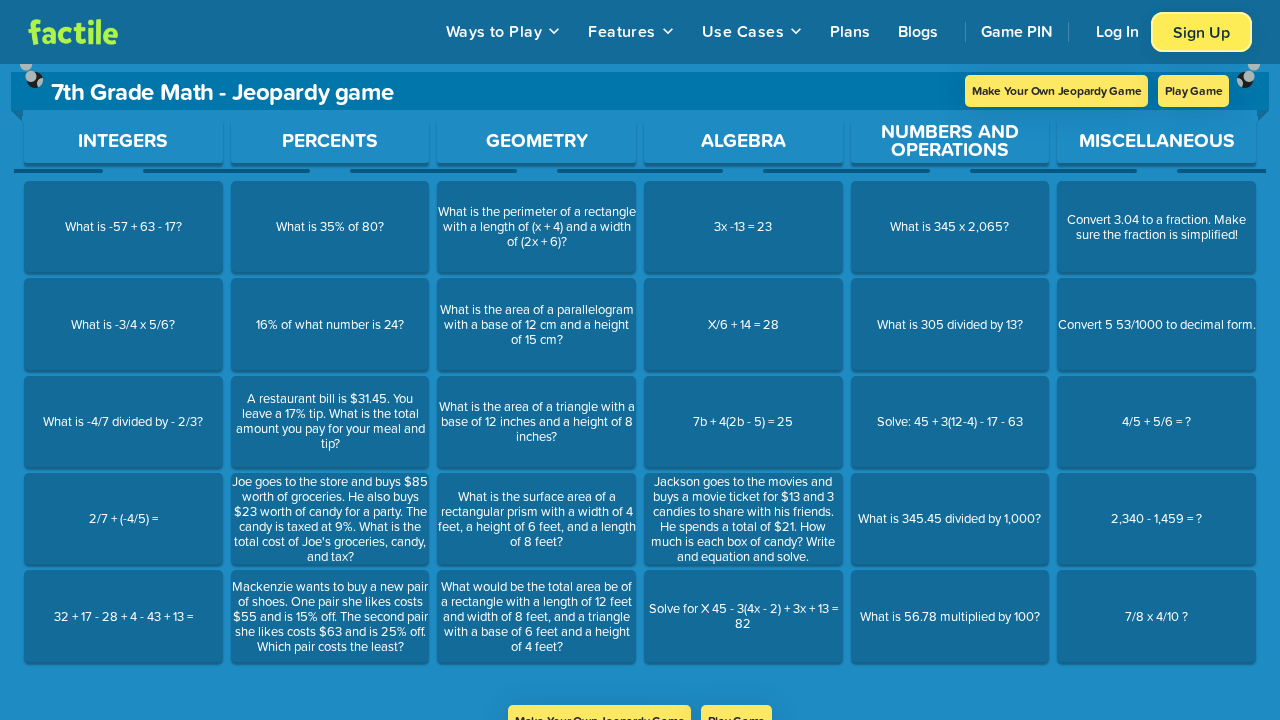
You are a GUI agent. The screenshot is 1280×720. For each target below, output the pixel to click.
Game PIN (1017, 31)
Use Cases (743, 31)
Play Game (1193, 90)
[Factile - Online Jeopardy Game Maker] (73, 32)
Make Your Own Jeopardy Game (1057, 90)
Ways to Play (494, 31)
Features (622, 31)
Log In (1117, 31)
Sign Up (1201, 32)
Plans (850, 31)
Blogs (918, 31)
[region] (640, 384)
